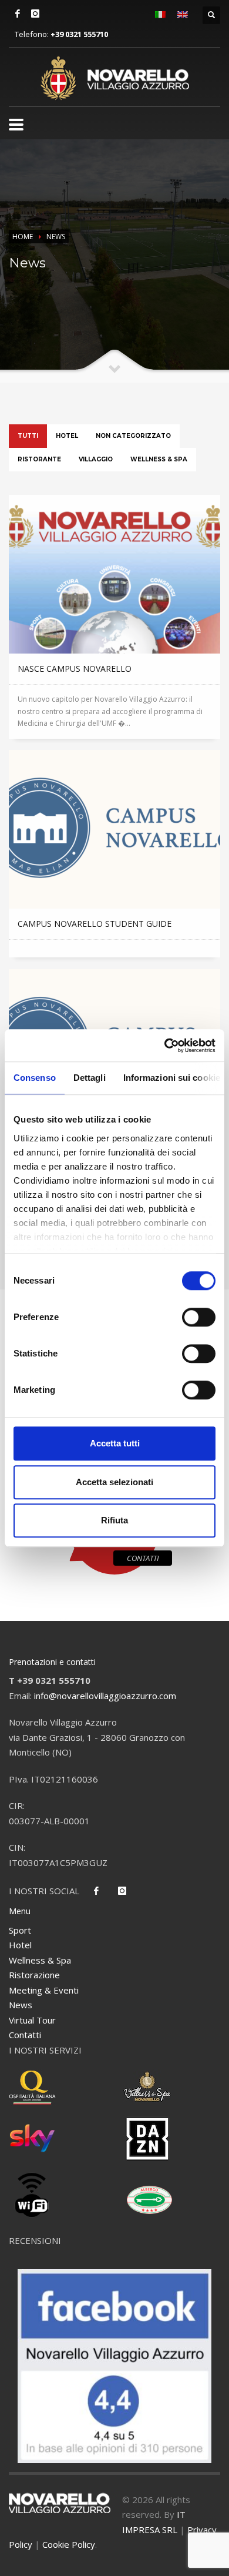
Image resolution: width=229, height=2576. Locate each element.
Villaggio (96, 459)
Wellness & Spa (159, 459)
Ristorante (39, 459)
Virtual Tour (32, 2020)
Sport (20, 1930)
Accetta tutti (115, 1443)
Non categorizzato (133, 436)
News (21, 2005)
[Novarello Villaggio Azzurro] (115, 78)
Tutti (28, 436)
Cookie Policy (69, 2544)
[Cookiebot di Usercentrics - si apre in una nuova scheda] (165, 1046)
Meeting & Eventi (44, 1990)
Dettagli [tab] (90, 1078)
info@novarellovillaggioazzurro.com (105, 1696)
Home (23, 237)
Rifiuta (114, 1520)
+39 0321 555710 (79, 34)
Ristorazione (34, 1975)
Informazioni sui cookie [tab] (172, 1078)
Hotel (67, 436)
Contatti (25, 2035)
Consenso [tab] (35, 1078)
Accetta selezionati (114, 1482)
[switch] (199, 1317)
